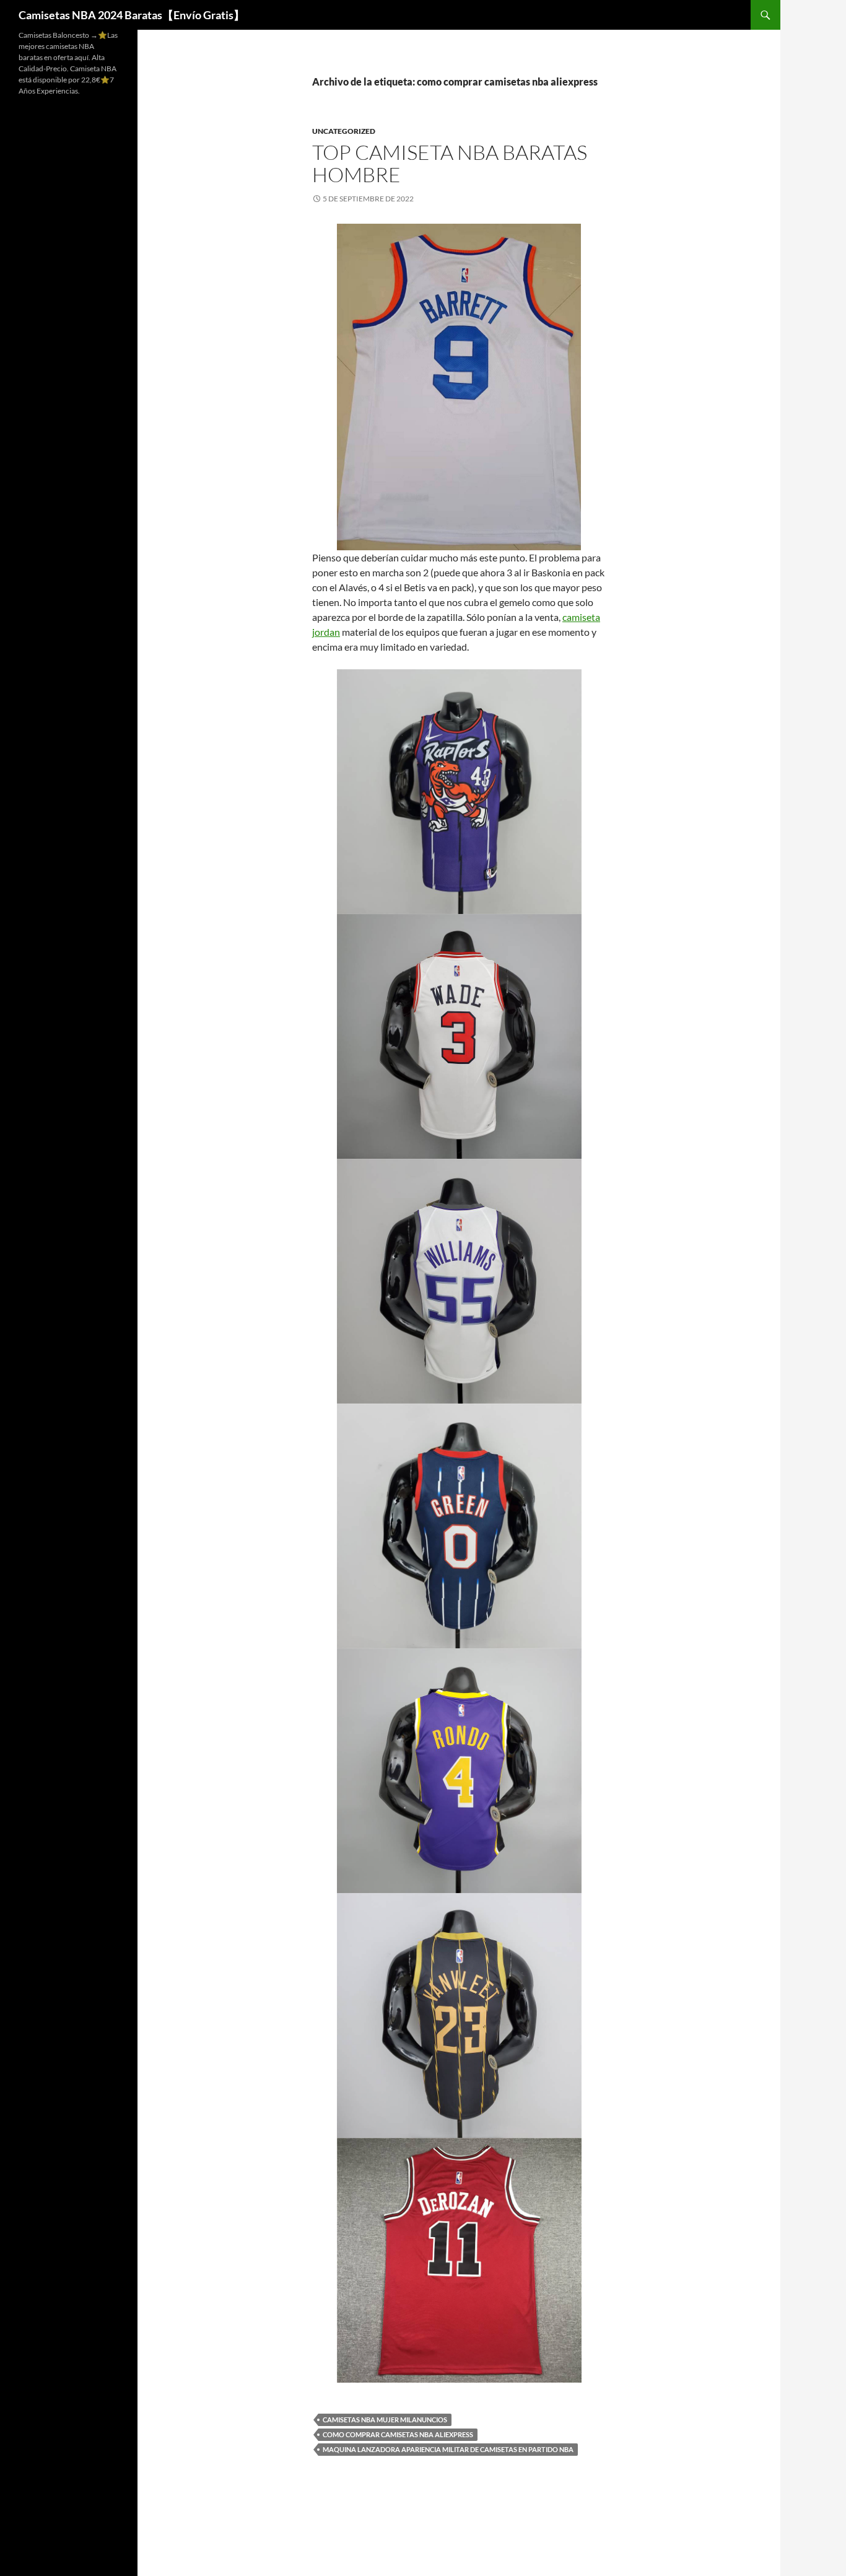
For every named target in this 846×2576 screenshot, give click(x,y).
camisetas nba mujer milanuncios (385, 2420)
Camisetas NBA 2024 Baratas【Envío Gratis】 (132, 15)
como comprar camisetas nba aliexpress (398, 2434)
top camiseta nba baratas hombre (450, 163)
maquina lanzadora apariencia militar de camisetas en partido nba (448, 2449)
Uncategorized (344, 131)
